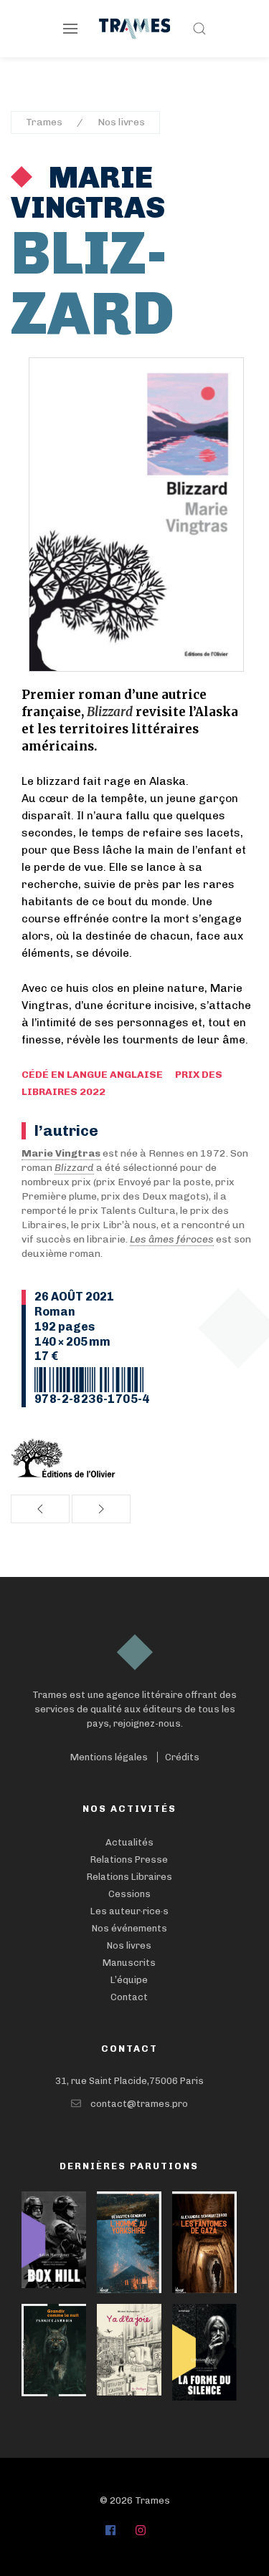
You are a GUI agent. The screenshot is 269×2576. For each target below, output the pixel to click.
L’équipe (129, 1980)
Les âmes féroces (172, 1239)
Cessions (129, 1894)
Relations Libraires (129, 1877)
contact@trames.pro (139, 2104)
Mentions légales (109, 1757)
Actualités (129, 1842)
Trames (44, 122)
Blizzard (74, 1168)
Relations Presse (129, 1859)
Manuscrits (129, 1963)
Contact (129, 1997)
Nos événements (129, 1928)
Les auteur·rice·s (129, 1911)
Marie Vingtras (88, 193)
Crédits (182, 1757)
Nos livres (121, 122)
